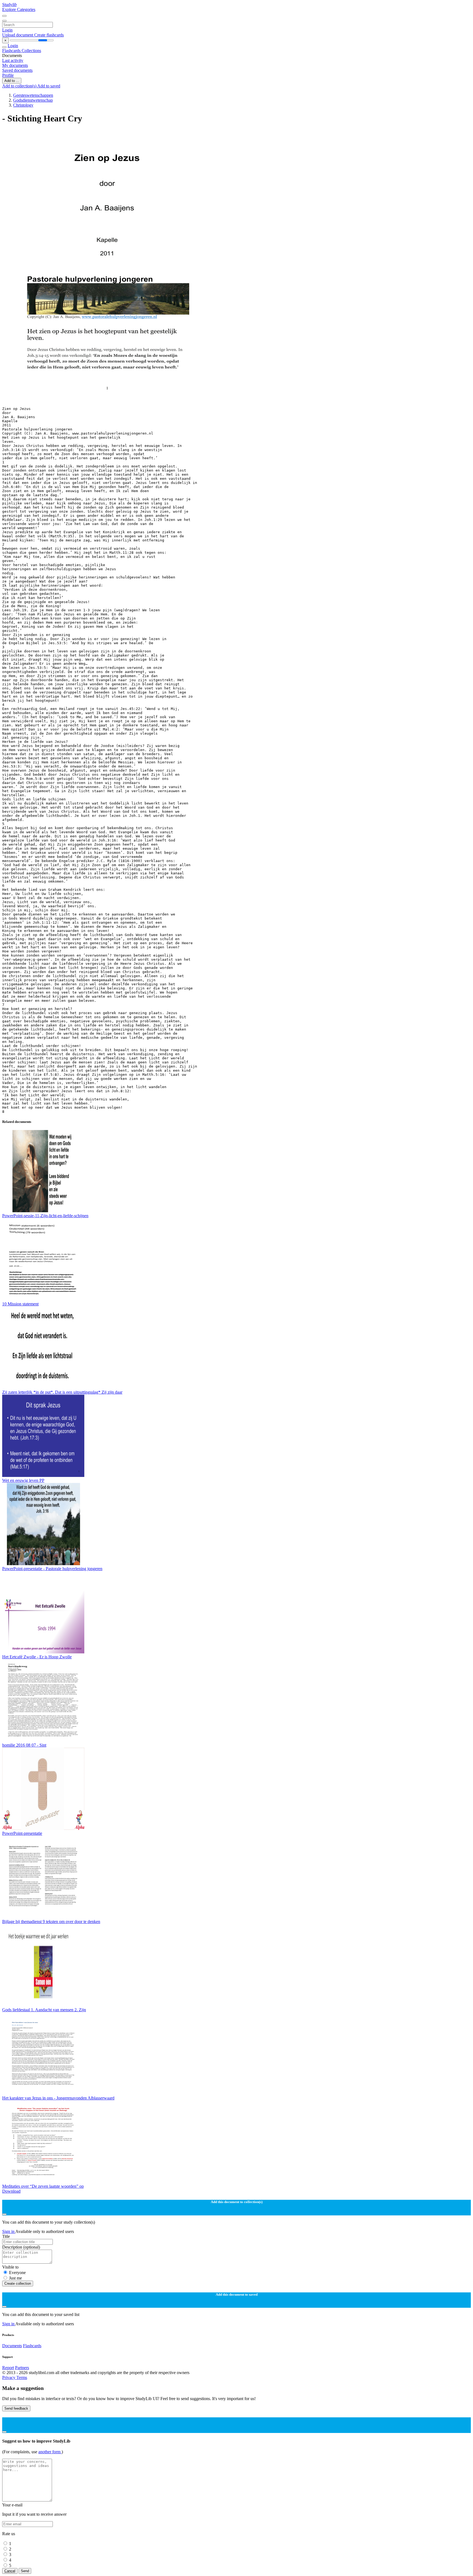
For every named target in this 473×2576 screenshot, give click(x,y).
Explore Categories (19, 9)
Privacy (9, 2377)
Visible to (10, 2267)
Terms (22, 2377)
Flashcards (12, 51)
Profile (8, 75)
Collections (31, 51)
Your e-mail (12, 2505)
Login (7, 30)
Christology (23, 105)
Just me (15, 2278)
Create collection (18, 2283)
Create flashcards (49, 35)
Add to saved (49, 86)
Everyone (17, 2273)
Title (6, 2236)
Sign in (9, 2231)
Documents (12, 2346)
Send (25, 2571)
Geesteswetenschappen (33, 95)
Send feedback (16, 2408)
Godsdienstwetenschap (33, 100)
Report (8, 2368)
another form (50, 2452)
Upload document (18, 35)
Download (11, 2191)
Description (21, 2247)
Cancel (10, 2571)
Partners (22, 2368)
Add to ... (12, 81)
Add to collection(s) (20, 86)
